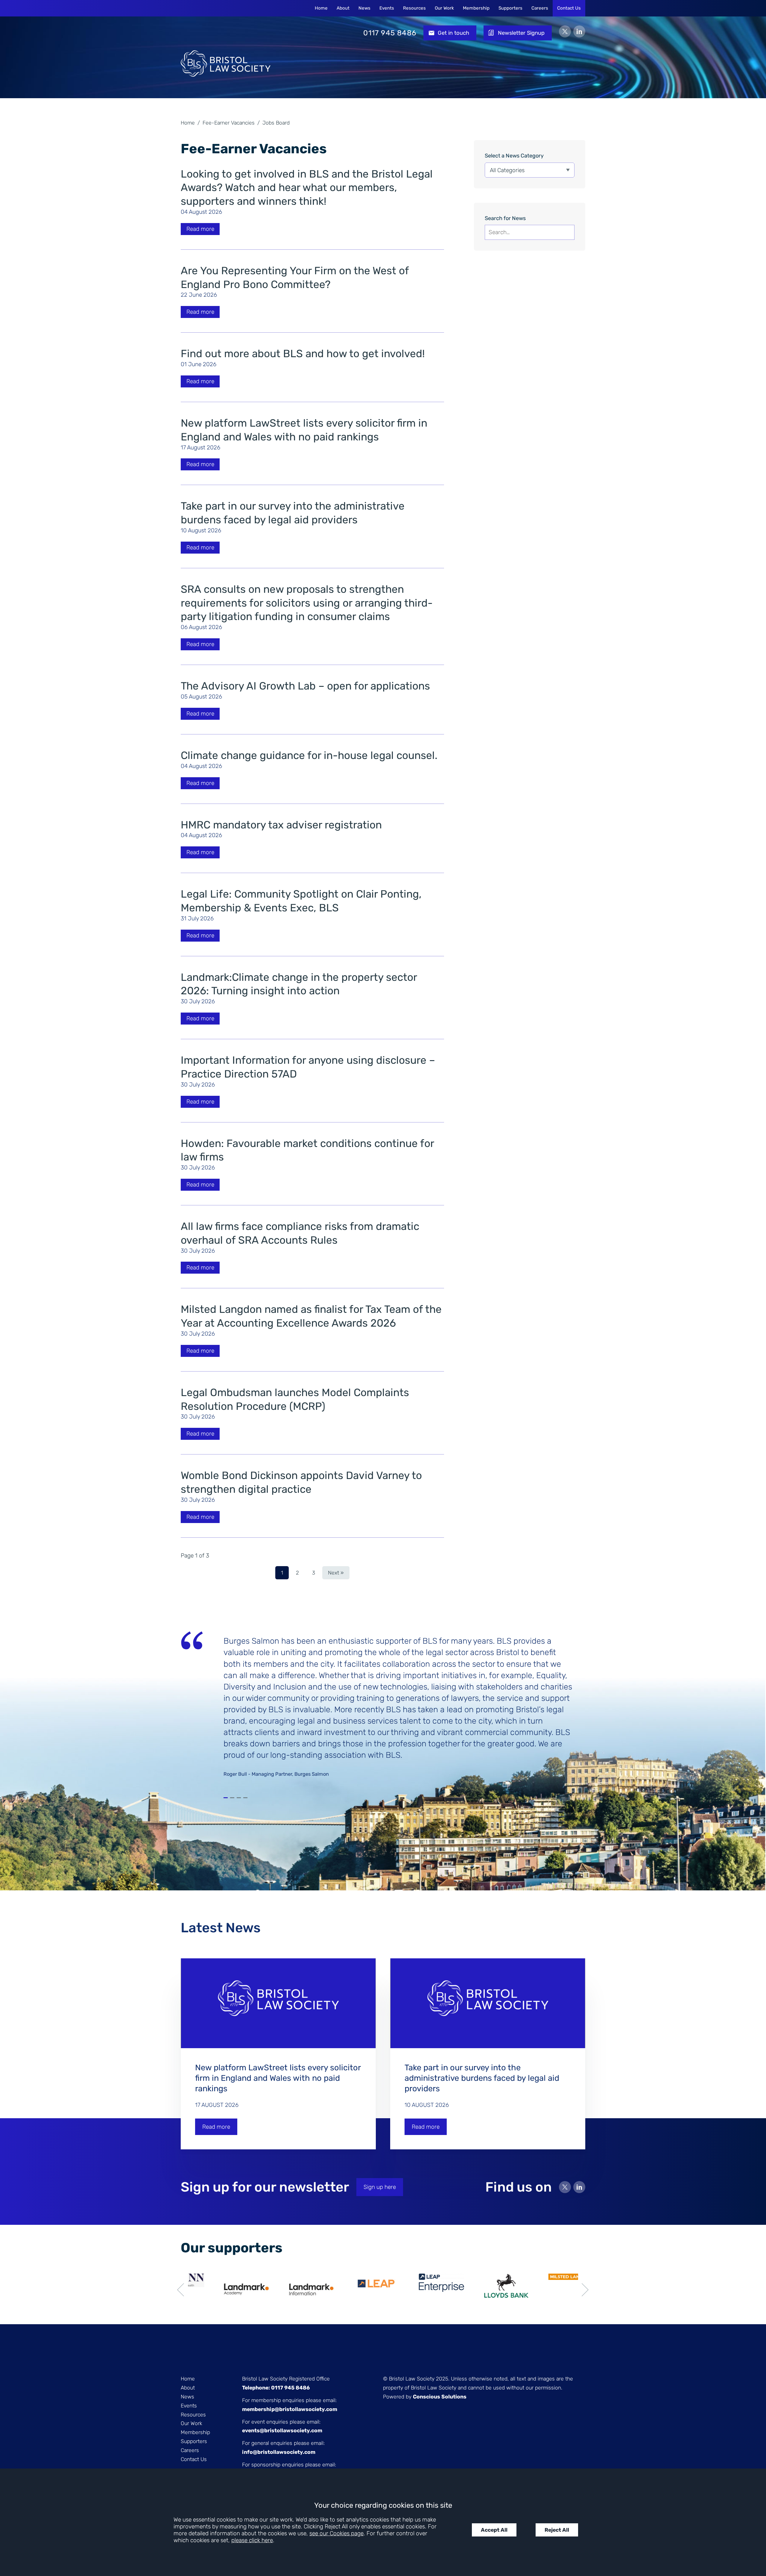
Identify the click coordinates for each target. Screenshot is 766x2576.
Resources (414, 8)
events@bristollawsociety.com (282, 2430)
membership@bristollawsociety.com (290, 2409)
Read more (200, 229)
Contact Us (569, 8)
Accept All (494, 2530)
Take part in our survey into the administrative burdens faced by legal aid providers (482, 2078)
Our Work (444, 8)
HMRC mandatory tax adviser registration (281, 825)
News (364, 8)
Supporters (510, 8)
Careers (540, 8)
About (343, 8)
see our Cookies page (336, 2533)
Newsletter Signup (521, 33)
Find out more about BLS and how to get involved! (303, 354)
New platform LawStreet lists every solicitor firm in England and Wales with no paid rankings (278, 2078)
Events (387, 8)
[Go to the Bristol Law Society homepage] (226, 33)
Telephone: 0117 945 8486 (276, 2388)
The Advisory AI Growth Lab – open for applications (305, 686)
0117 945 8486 (390, 33)
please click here (252, 2540)
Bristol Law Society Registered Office (286, 2379)
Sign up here (380, 2187)
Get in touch (453, 33)
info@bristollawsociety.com (279, 2452)
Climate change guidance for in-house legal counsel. (309, 755)
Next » (336, 1573)
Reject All (557, 2530)
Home (321, 8)
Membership (476, 8)
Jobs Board (276, 123)
